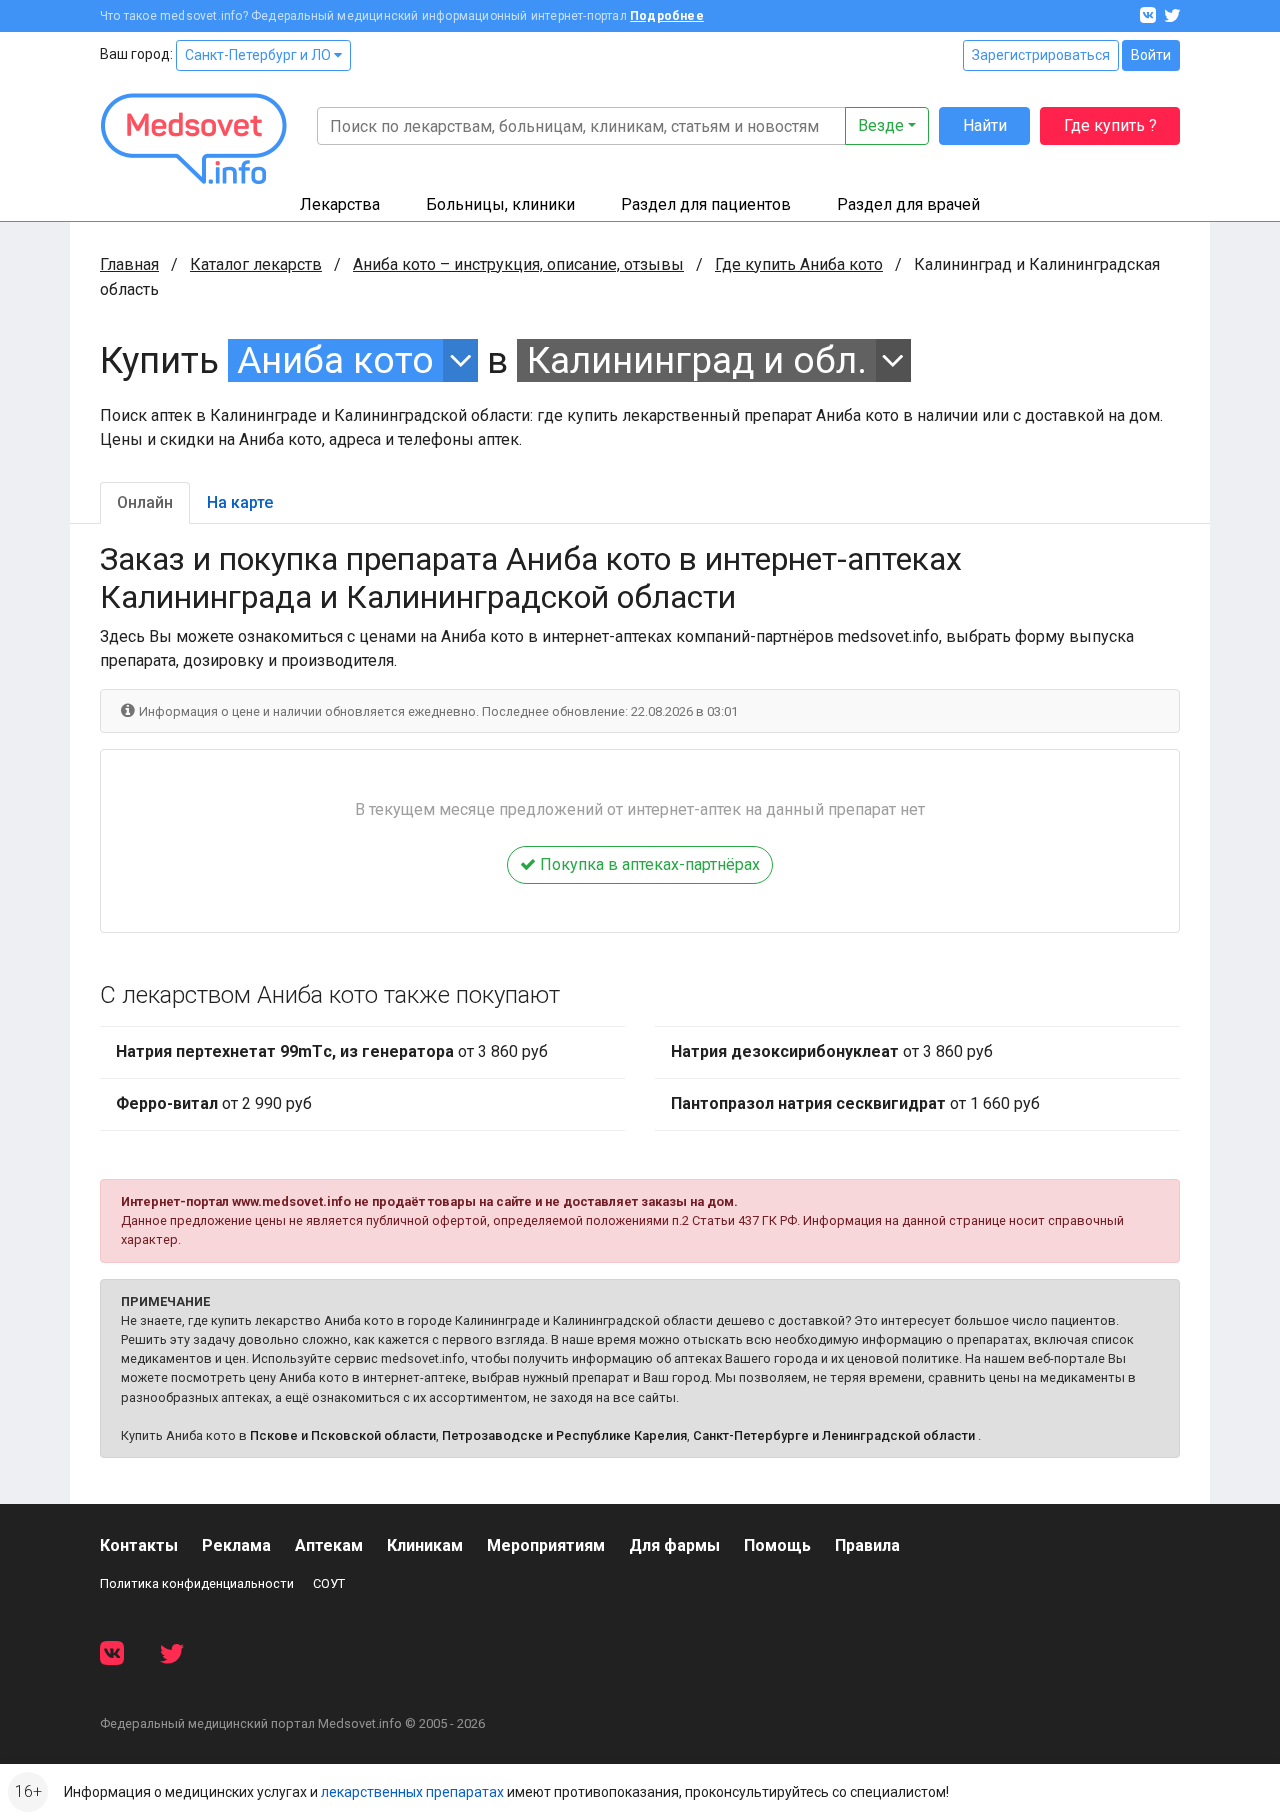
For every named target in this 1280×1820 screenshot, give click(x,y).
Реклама (236, 1545)
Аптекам (329, 1545)
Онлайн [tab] (145, 502)
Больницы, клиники (500, 204)
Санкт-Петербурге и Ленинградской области (834, 1435)
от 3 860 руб (332, 1051)
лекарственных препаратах (412, 1792)
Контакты (139, 1545)
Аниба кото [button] (335, 360)
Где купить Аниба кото (799, 264)
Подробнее (667, 16)
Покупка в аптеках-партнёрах (648, 864)
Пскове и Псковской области (343, 1435)
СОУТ (329, 1583)
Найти (985, 125)
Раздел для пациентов (706, 204)
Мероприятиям (546, 1545)
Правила (867, 1545)
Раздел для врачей (908, 204)
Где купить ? (1110, 125)
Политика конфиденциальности (197, 1583)
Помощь (777, 1545)
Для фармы (674, 1545)
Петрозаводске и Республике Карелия (564, 1435)
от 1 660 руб (855, 1103)
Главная (129, 264)
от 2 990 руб (214, 1103)
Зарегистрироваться (1041, 55)
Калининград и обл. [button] (697, 360)
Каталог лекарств (256, 264)
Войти (1151, 55)
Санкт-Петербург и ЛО (259, 55)
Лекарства (340, 204)
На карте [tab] (240, 502)
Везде (881, 125)
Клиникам (425, 1545)
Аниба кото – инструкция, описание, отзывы (518, 264)
